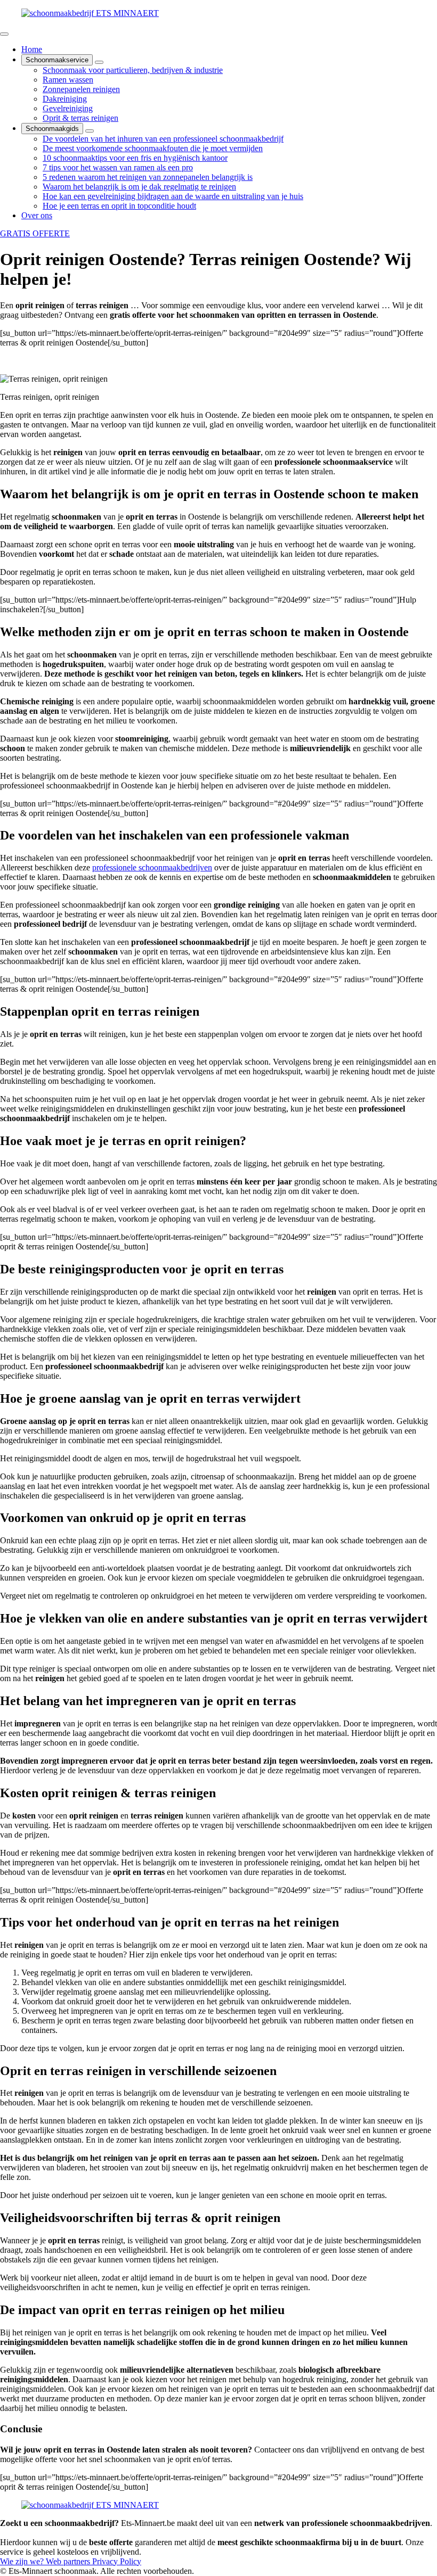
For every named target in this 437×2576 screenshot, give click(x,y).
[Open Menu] (4, 34)
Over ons (37, 215)
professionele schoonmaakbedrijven (152, 867)
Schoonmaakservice (57, 60)
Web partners (69, 2561)
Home (32, 49)
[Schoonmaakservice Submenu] (99, 62)
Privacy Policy (117, 2561)
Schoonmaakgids (52, 129)
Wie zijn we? (23, 2561)
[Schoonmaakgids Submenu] (90, 131)
